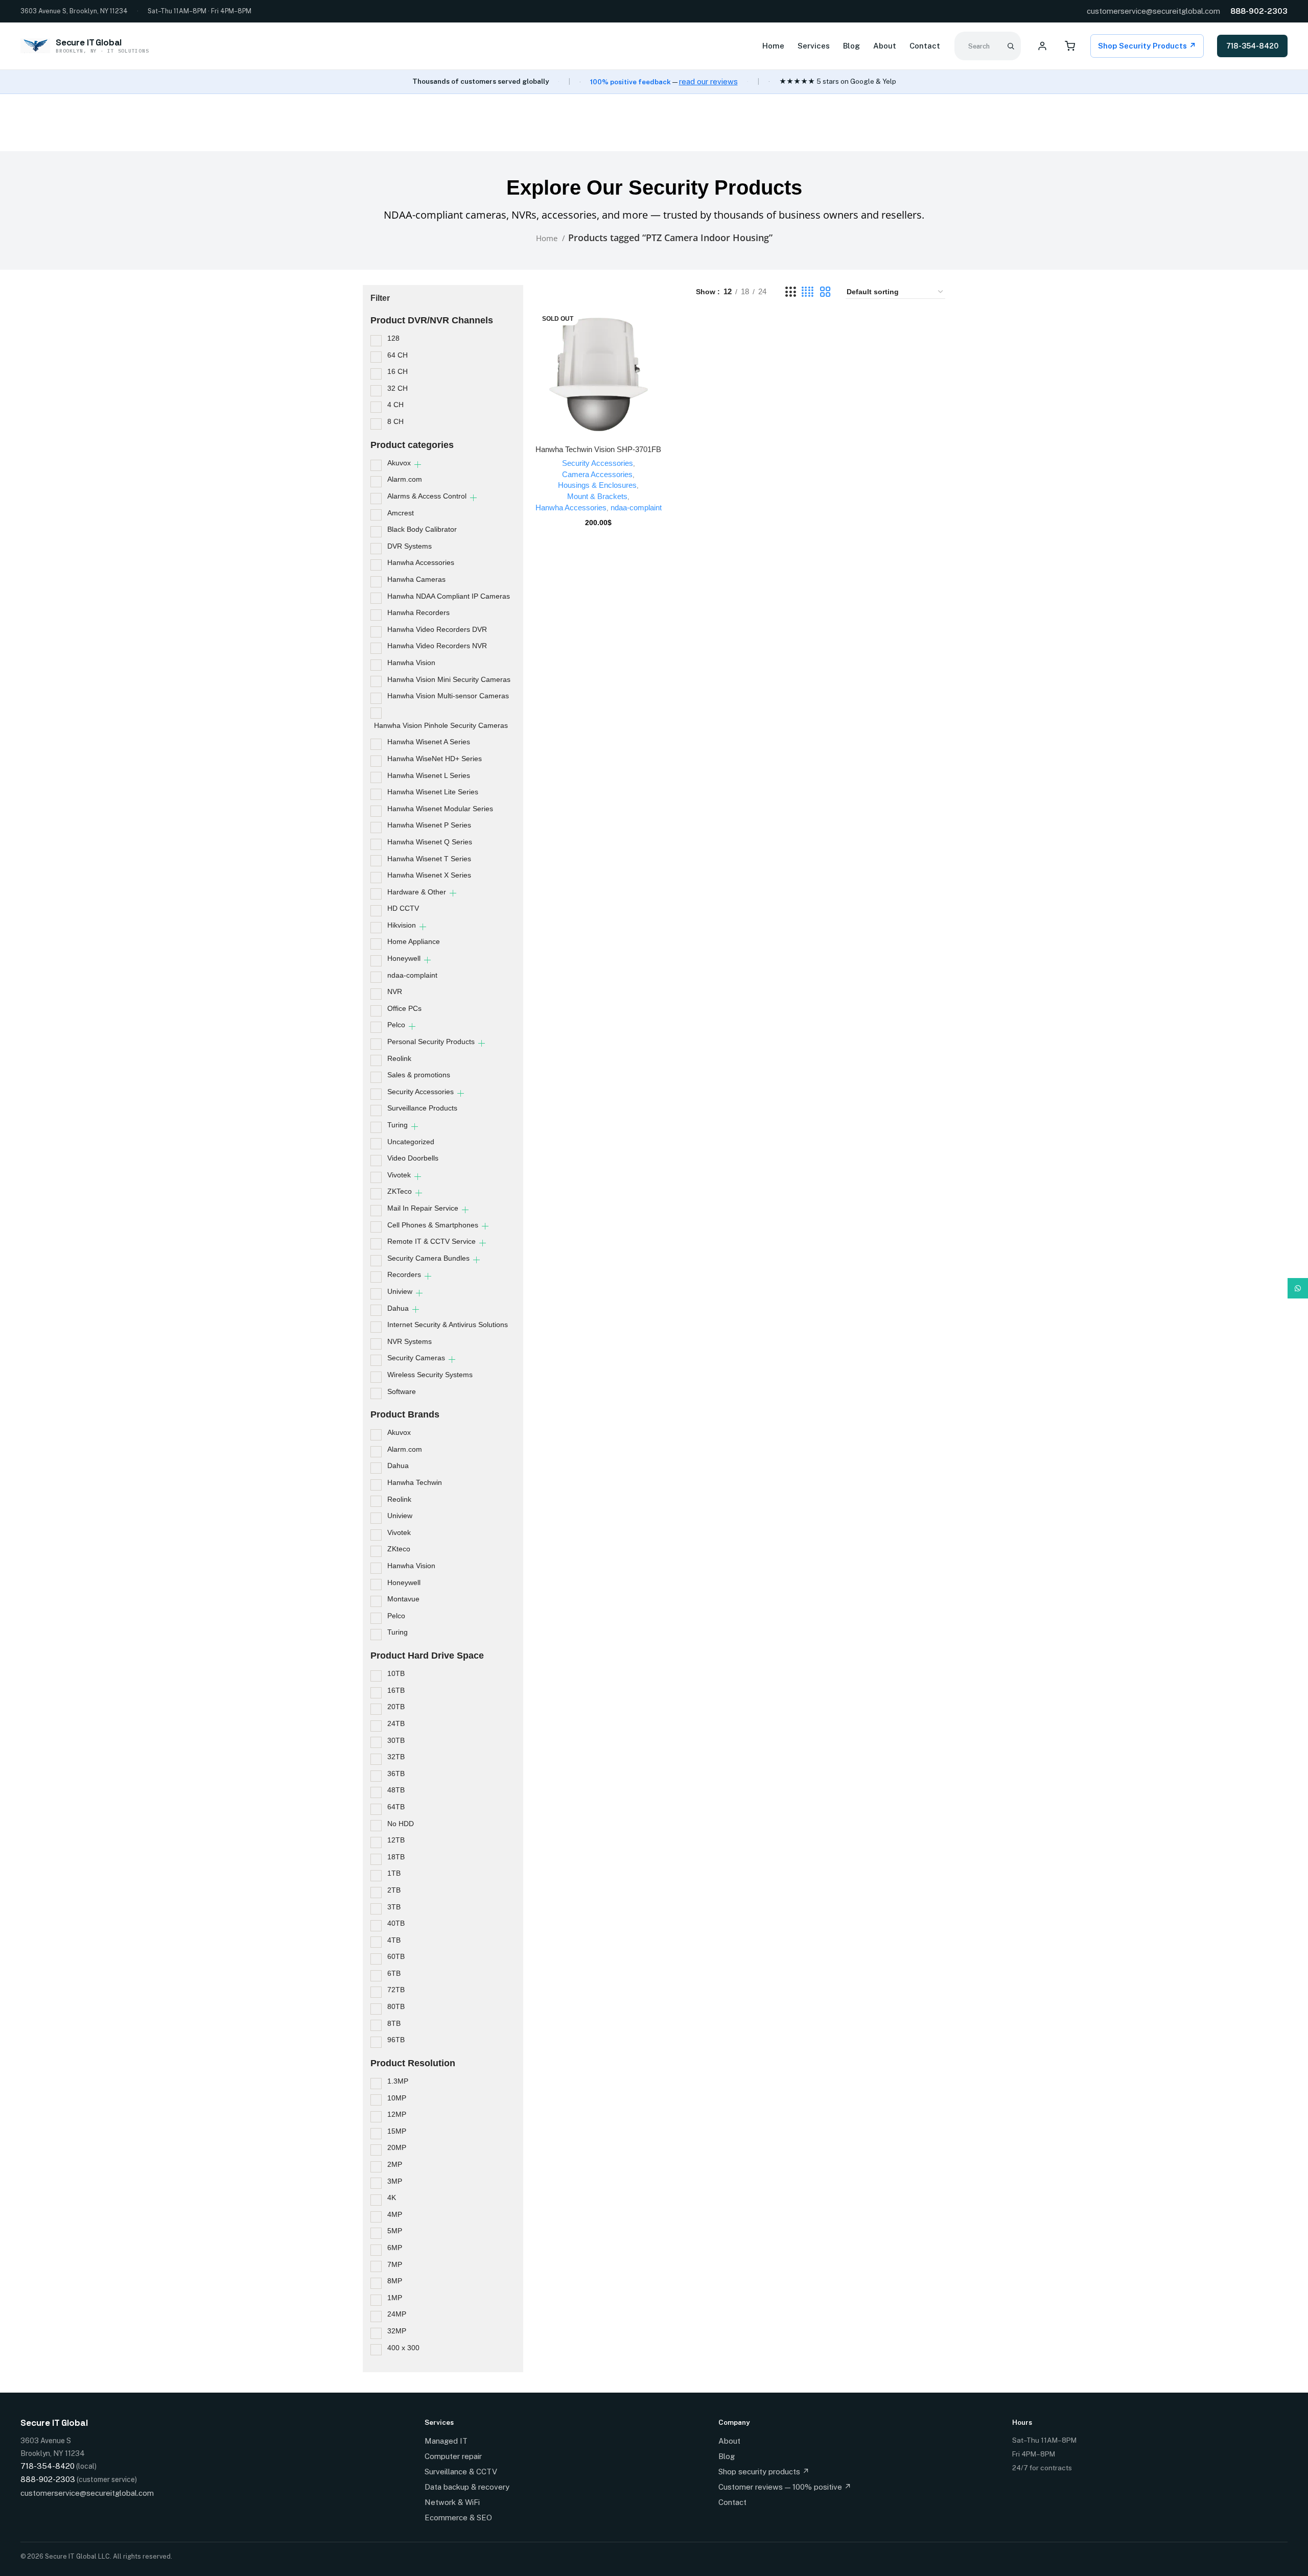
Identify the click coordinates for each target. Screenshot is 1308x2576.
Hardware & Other (417, 892)
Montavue (403, 1599)
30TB (396, 1740)
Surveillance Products (422, 1108)
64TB (396, 1807)
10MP (397, 2098)
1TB (394, 1873)
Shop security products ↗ (764, 2472)
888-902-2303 (1259, 11)
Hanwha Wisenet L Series (429, 775)
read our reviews (708, 81)
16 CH (398, 371)
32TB (396, 1757)
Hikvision (402, 925)
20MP (397, 2147)
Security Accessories (421, 1092)
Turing (398, 1125)
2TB (394, 1890)
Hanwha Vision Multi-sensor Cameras (448, 696)
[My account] (1042, 46)
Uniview (400, 1291)
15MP (397, 2131)
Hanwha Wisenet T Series (429, 859)
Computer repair (453, 2456)
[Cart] (1070, 46)
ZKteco (399, 1549)
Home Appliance (414, 941)
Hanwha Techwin (415, 1482)
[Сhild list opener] (418, 465)
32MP (397, 2331)
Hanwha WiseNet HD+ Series (435, 759)
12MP (397, 2114)
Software (402, 1391)
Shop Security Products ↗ (1147, 46)
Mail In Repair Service (423, 1208)
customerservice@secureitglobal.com (1153, 11)
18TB (396, 1857)
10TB (396, 1673)
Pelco (396, 1025)
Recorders (404, 1274)
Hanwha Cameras (416, 579)
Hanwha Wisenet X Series (429, 875)
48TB (396, 1790)
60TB (396, 1956)
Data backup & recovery (467, 2487)
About (885, 46)
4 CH (395, 405)
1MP (395, 2298)
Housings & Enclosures (597, 485)
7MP (395, 2264)
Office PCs (404, 1008)
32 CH (398, 388)
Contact (925, 46)
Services (814, 46)
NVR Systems (410, 1341)
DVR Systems (410, 546)
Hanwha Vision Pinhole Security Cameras (441, 725)
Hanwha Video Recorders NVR (437, 646)
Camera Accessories (597, 474)
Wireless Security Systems (430, 1375)
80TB (396, 2006)
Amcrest (401, 513)
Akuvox (399, 463)
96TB (396, 2040)
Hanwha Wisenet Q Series (430, 842)
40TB (396, 1923)
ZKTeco (400, 1191)
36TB (396, 1774)
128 (393, 338)
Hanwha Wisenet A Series (429, 742)
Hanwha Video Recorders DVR (437, 629)
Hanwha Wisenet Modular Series (440, 809)
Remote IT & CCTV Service (431, 1241)
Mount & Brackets (597, 496)
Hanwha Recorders (418, 612)
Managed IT (446, 2441)
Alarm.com (405, 479)
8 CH (395, 421)
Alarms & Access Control (427, 496)
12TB (396, 1840)
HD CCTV (403, 908)
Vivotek (399, 1175)
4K (392, 2197)
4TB (394, 1940)
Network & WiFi (452, 2502)
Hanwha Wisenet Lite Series (433, 792)
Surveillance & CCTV (461, 2472)
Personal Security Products (431, 1042)
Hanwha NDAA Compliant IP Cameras (449, 596)
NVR (395, 991)
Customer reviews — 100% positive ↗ (785, 2487)
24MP (397, 2314)
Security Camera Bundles (428, 1258)
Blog (851, 46)
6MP (395, 2248)
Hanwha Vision (411, 663)
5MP (395, 2231)
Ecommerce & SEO (458, 2518)
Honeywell (404, 958)
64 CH (398, 355)
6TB (394, 1973)
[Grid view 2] (825, 292)
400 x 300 (403, 2348)
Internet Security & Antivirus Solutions (448, 1325)
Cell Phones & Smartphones (433, 1225)
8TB (394, 2023)
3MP (395, 2181)
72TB (396, 1990)
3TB (394, 1907)
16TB (396, 1690)
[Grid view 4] (808, 292)
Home (773, 46)
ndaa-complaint (412, 975)
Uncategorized (411, 1142)
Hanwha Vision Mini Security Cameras (449, 679)
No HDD (401, 1824)
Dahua (398, 1308)
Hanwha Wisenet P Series (429, 825)
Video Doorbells (413, 1158)
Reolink (399, 1058)
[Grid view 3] (790, 292)
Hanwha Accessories (421, 562)
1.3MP (398, 2081)
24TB (396, 1723)
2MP (395, 2164)
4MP (395, 2214)
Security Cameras (416, 1358)
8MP (395, 2281)
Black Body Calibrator (422, 529)
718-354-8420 (1252, 46)
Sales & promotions (419, 1075)
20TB (396, 1707)
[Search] (1011, 46)
